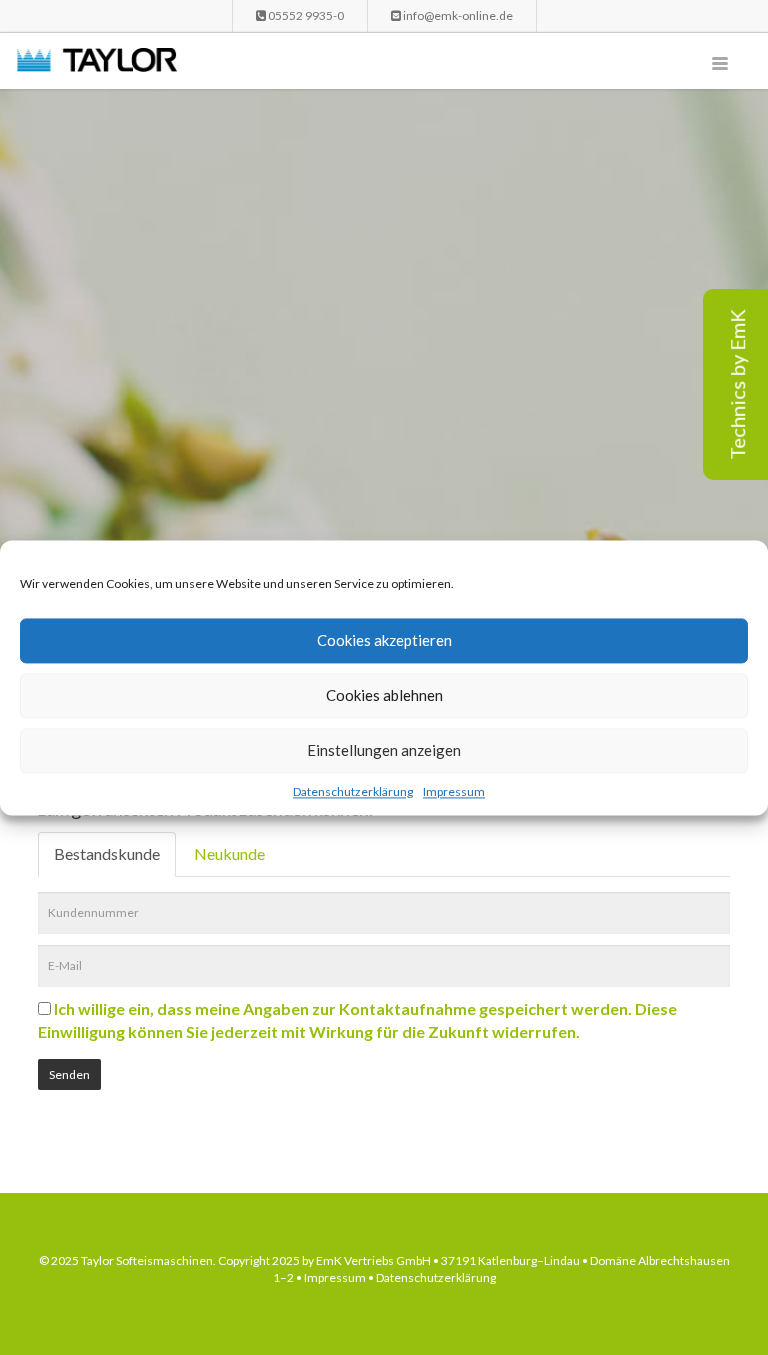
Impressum (454, 791)
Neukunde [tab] (229, 853)
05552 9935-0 (305, 15)
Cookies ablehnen (384, 695)
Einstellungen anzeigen (384, 750)
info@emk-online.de (457, 15)
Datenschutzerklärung (353, 791)
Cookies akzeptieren (384, 640)
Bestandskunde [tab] (107, 853)
